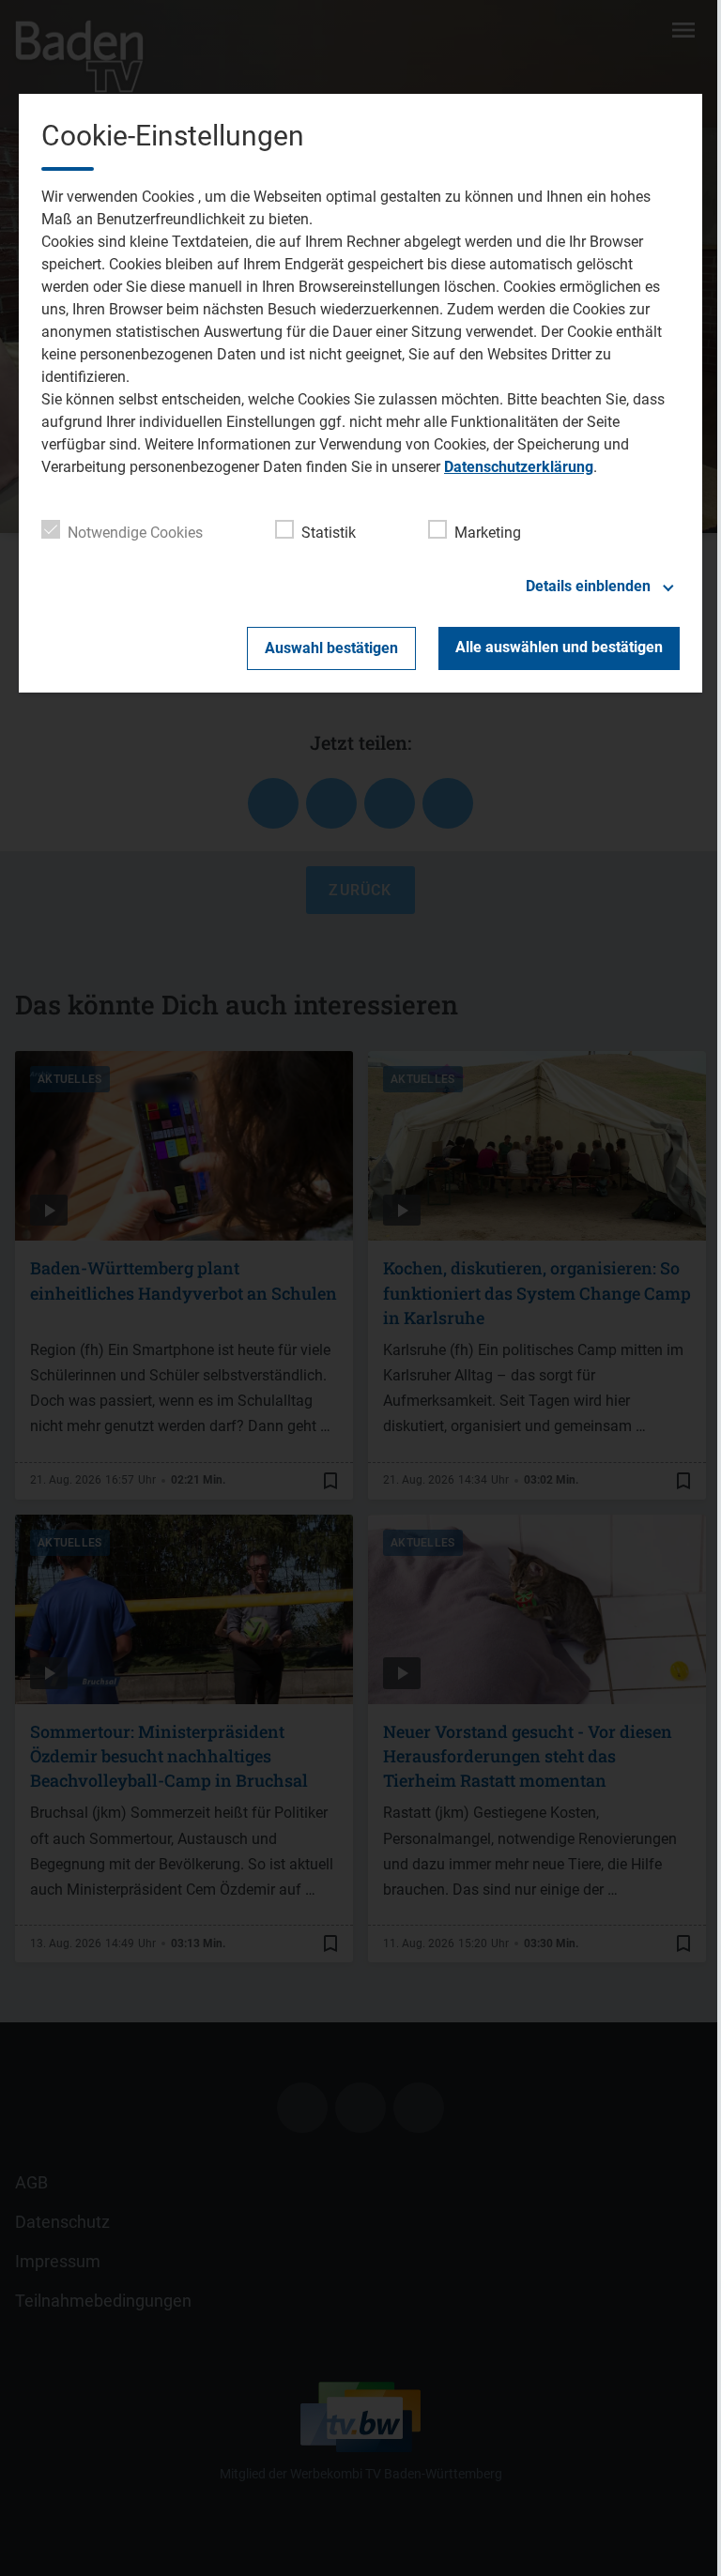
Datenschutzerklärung (519, 467)
